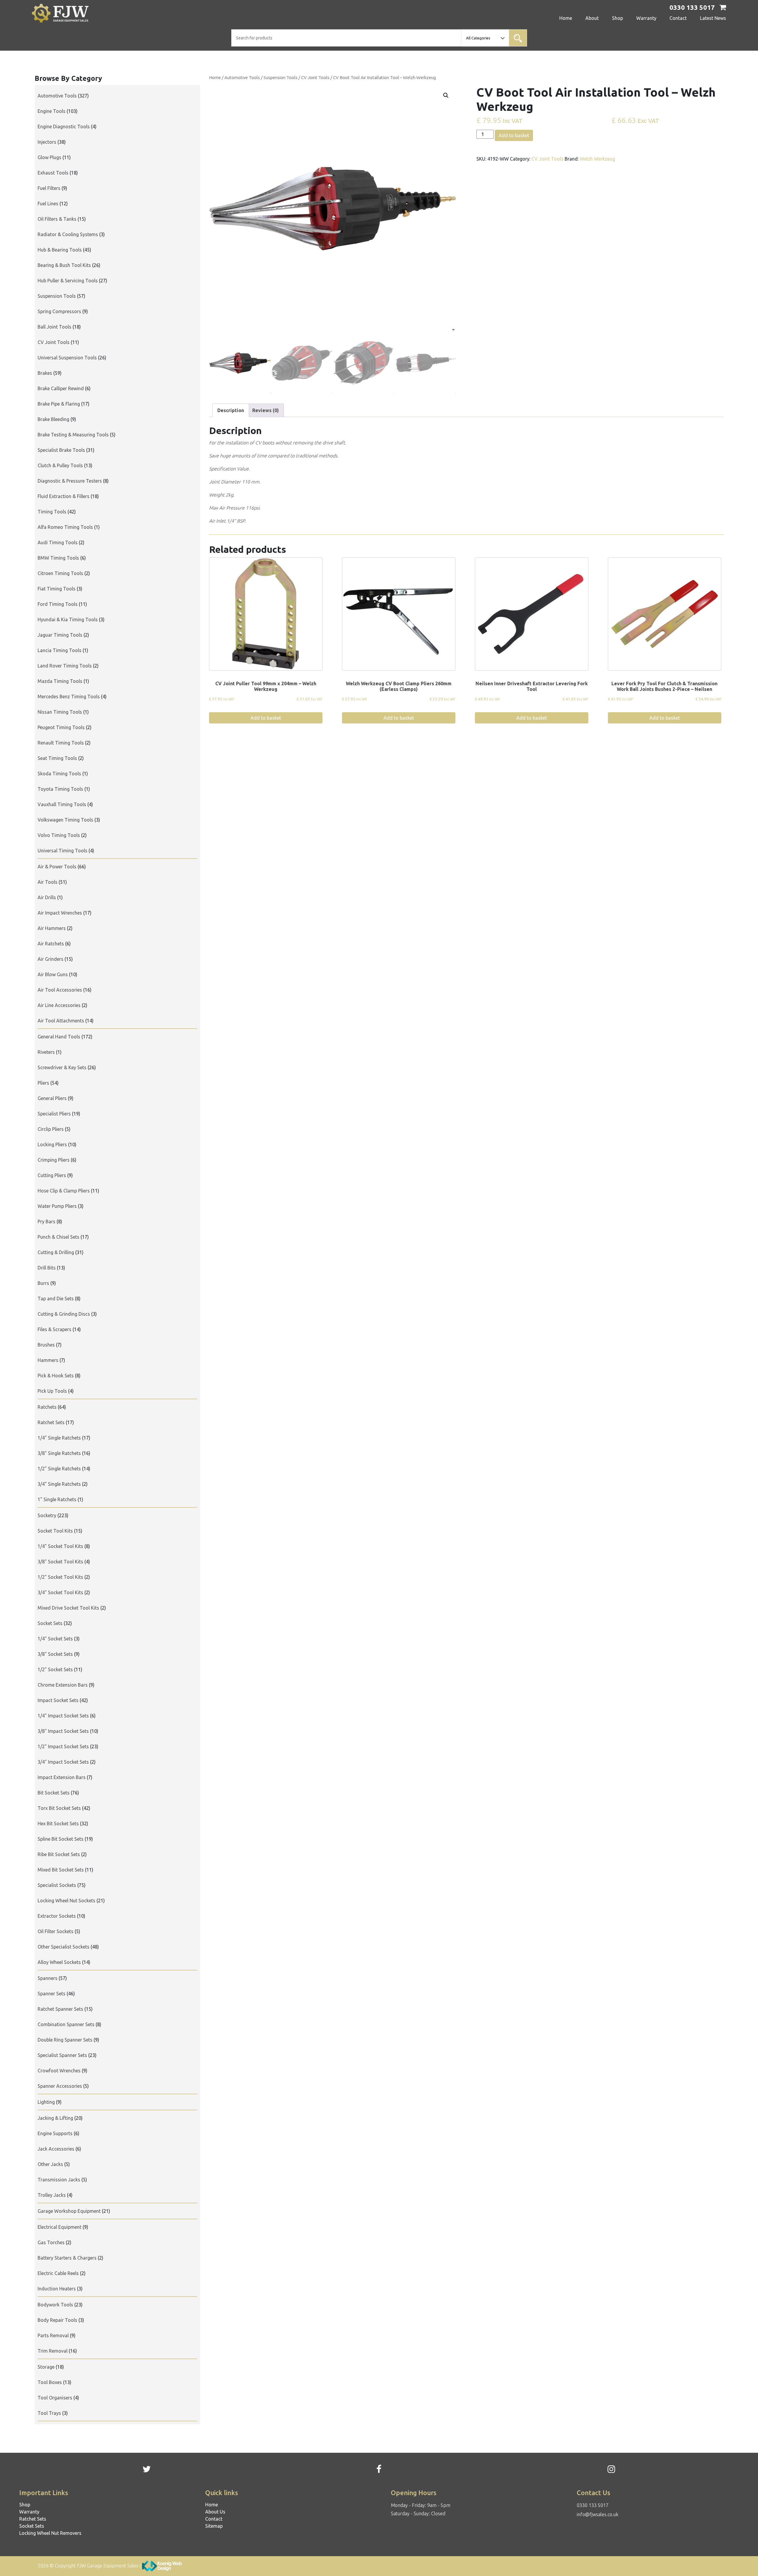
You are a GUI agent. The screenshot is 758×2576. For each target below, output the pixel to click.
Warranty (646, 18)
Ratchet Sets (33, 2519)
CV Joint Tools (315, 77)
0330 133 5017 (593, 2505)
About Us (215, 2512)
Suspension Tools (281, 77)
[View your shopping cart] (723, 8)
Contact (678, 18)
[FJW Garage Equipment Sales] (72, 13)
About (592, 18)
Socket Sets (32, 2526)
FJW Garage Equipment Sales (108, 2566)
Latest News (713, 18)
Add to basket (514, 135)
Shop (618, 18)
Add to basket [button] (266, 718)
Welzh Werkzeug (597, 159)
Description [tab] (231, 410)
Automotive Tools (242, 77)
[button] (446, 95)
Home (566, 18)
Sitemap (214, 2526)
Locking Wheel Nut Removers (50, 2533)
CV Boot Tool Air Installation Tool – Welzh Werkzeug (384, 77)
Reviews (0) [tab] (266, 410)
